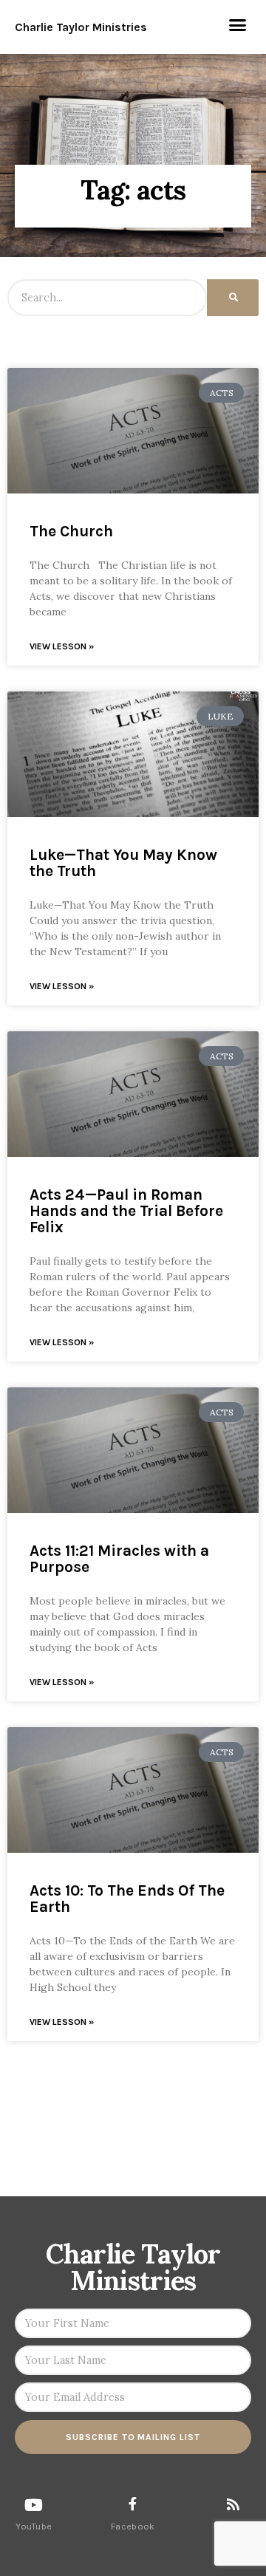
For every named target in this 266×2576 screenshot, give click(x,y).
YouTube (34, 2527)
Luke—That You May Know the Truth (123, 863)
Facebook (133, 2527)
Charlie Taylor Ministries (81, 27)
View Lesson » (62, 646)
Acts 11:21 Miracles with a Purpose (119, 1559)
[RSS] (233, 2504)
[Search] (233, 298)
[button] (238, 25)
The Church (71, 531)
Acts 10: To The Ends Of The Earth (127, 1899)
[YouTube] (34, 2505)
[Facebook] (133, 2504)
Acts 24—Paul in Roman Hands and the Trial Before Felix (126, 1211)
